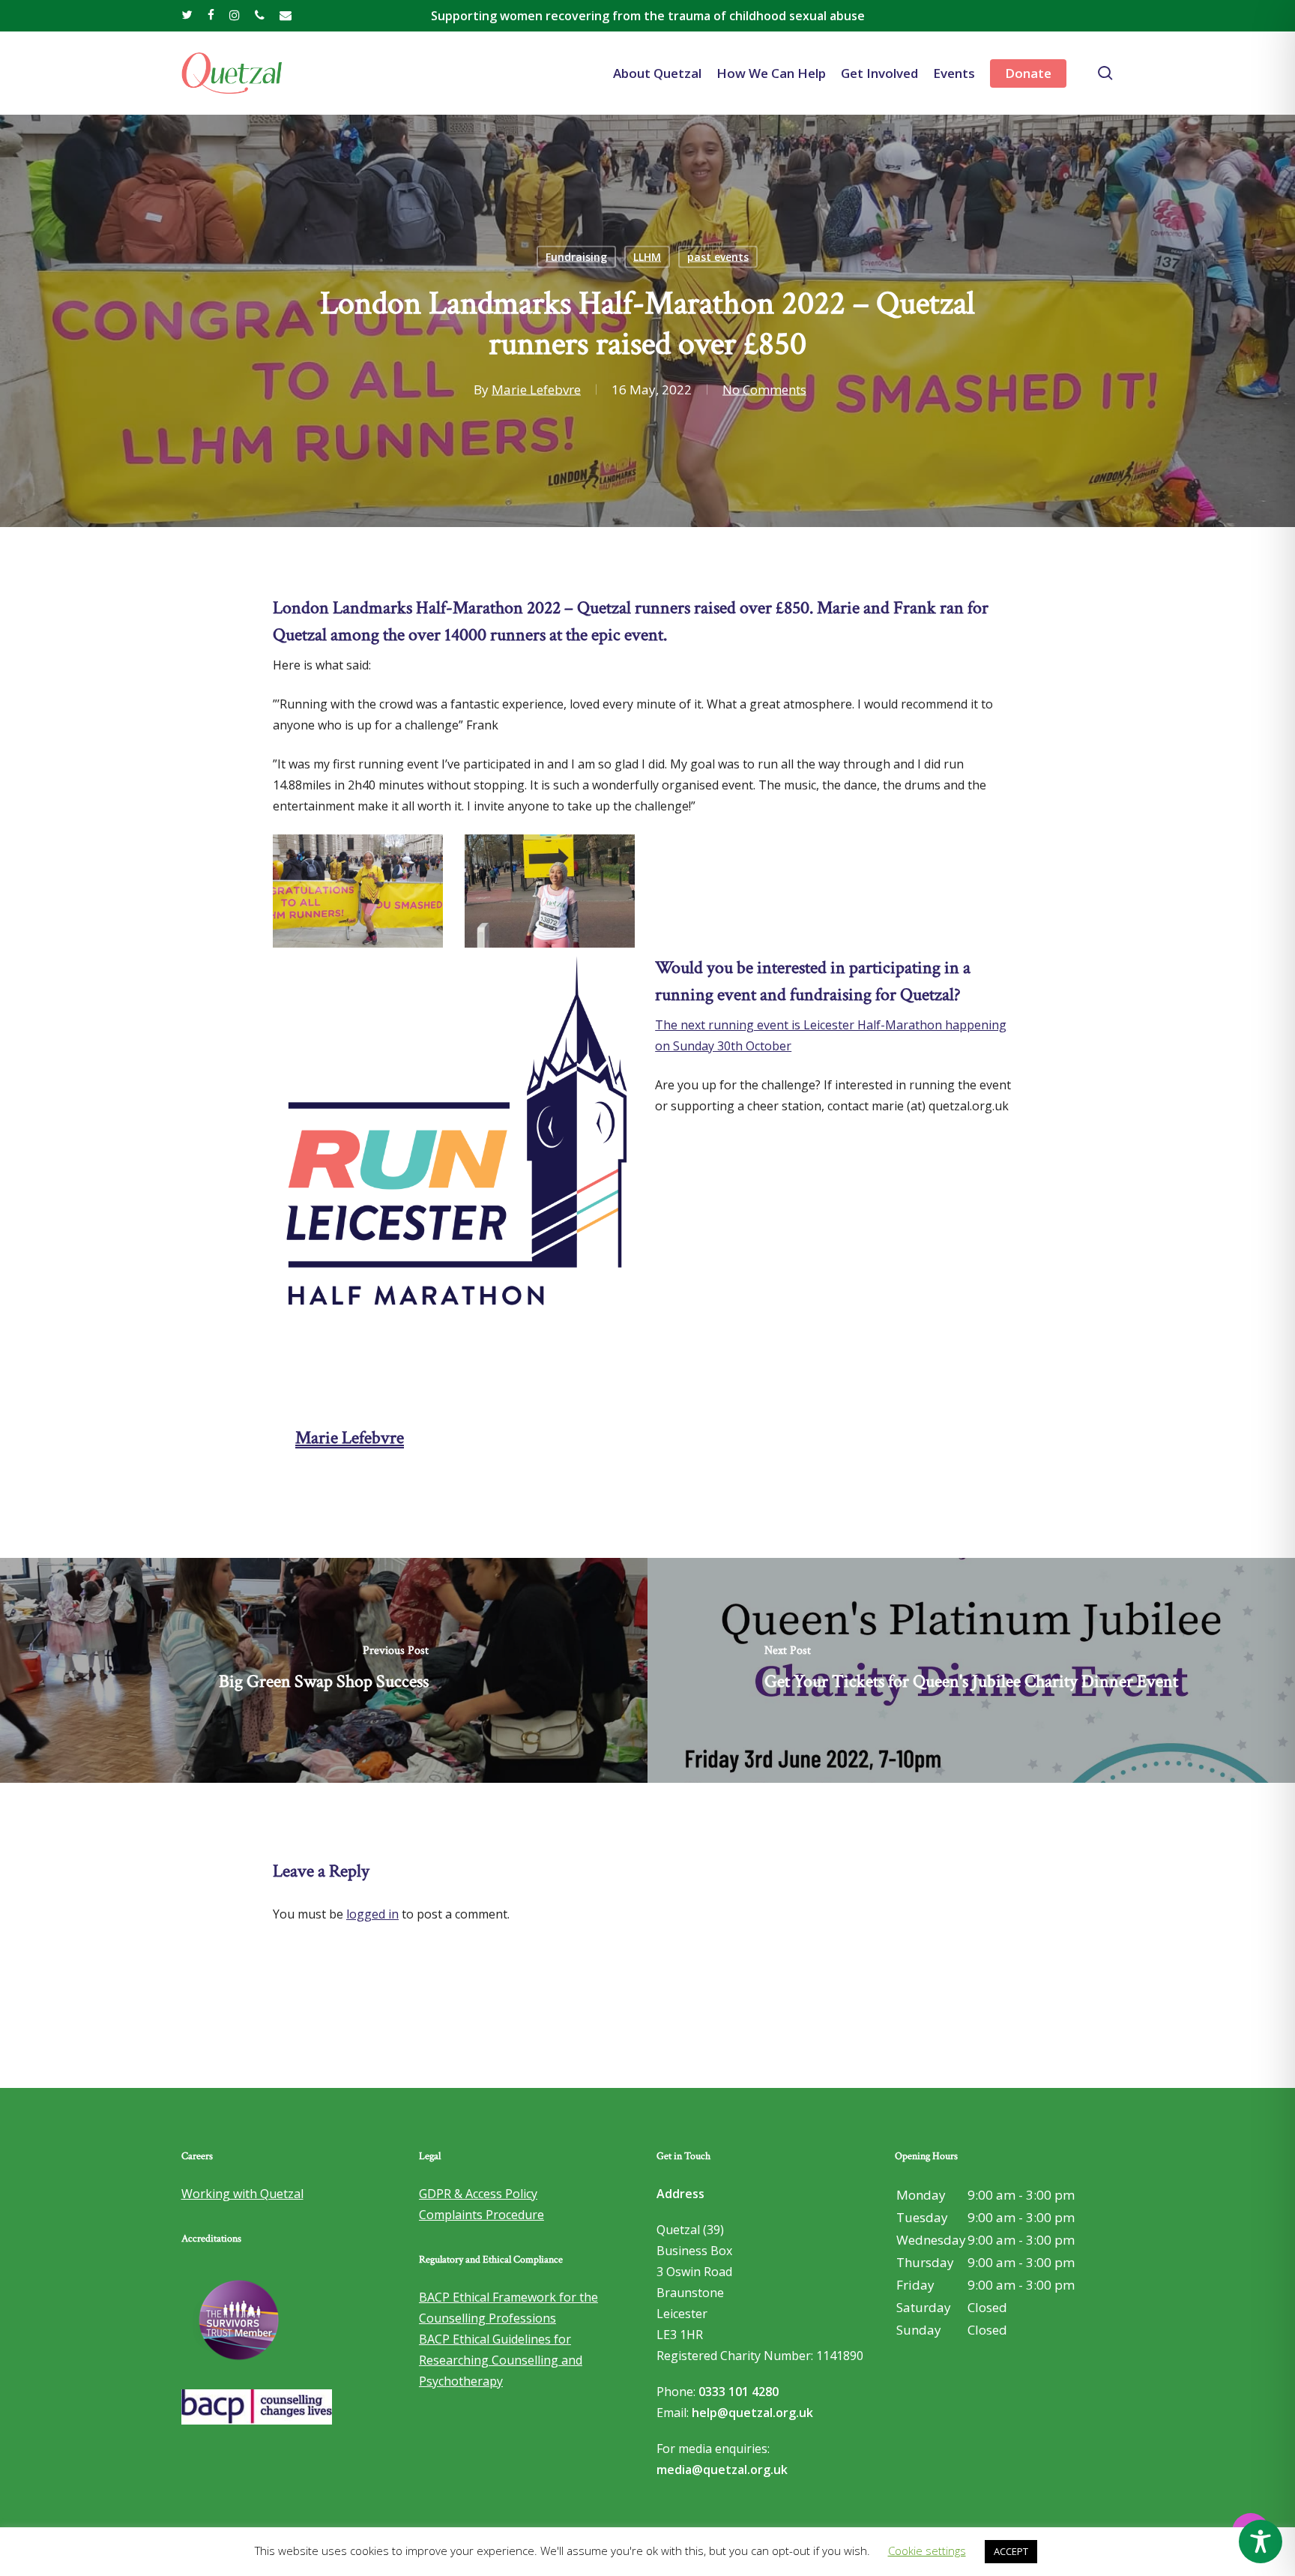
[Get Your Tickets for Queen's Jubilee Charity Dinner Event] (971, 1670)
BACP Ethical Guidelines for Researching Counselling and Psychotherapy (501, 2360)
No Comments (764, 389)
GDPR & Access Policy (478, 2194)
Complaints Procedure (482, 2215)
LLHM (647, 257)
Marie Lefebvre (536, 389)
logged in (372, 1914)
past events (718, 257)
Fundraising (576, 257)
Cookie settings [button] (927, 2551)
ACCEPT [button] (1011, 2551)
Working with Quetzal (242, 2194)
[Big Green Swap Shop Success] (324, 1670)
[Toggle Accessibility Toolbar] (1261, 2542)
